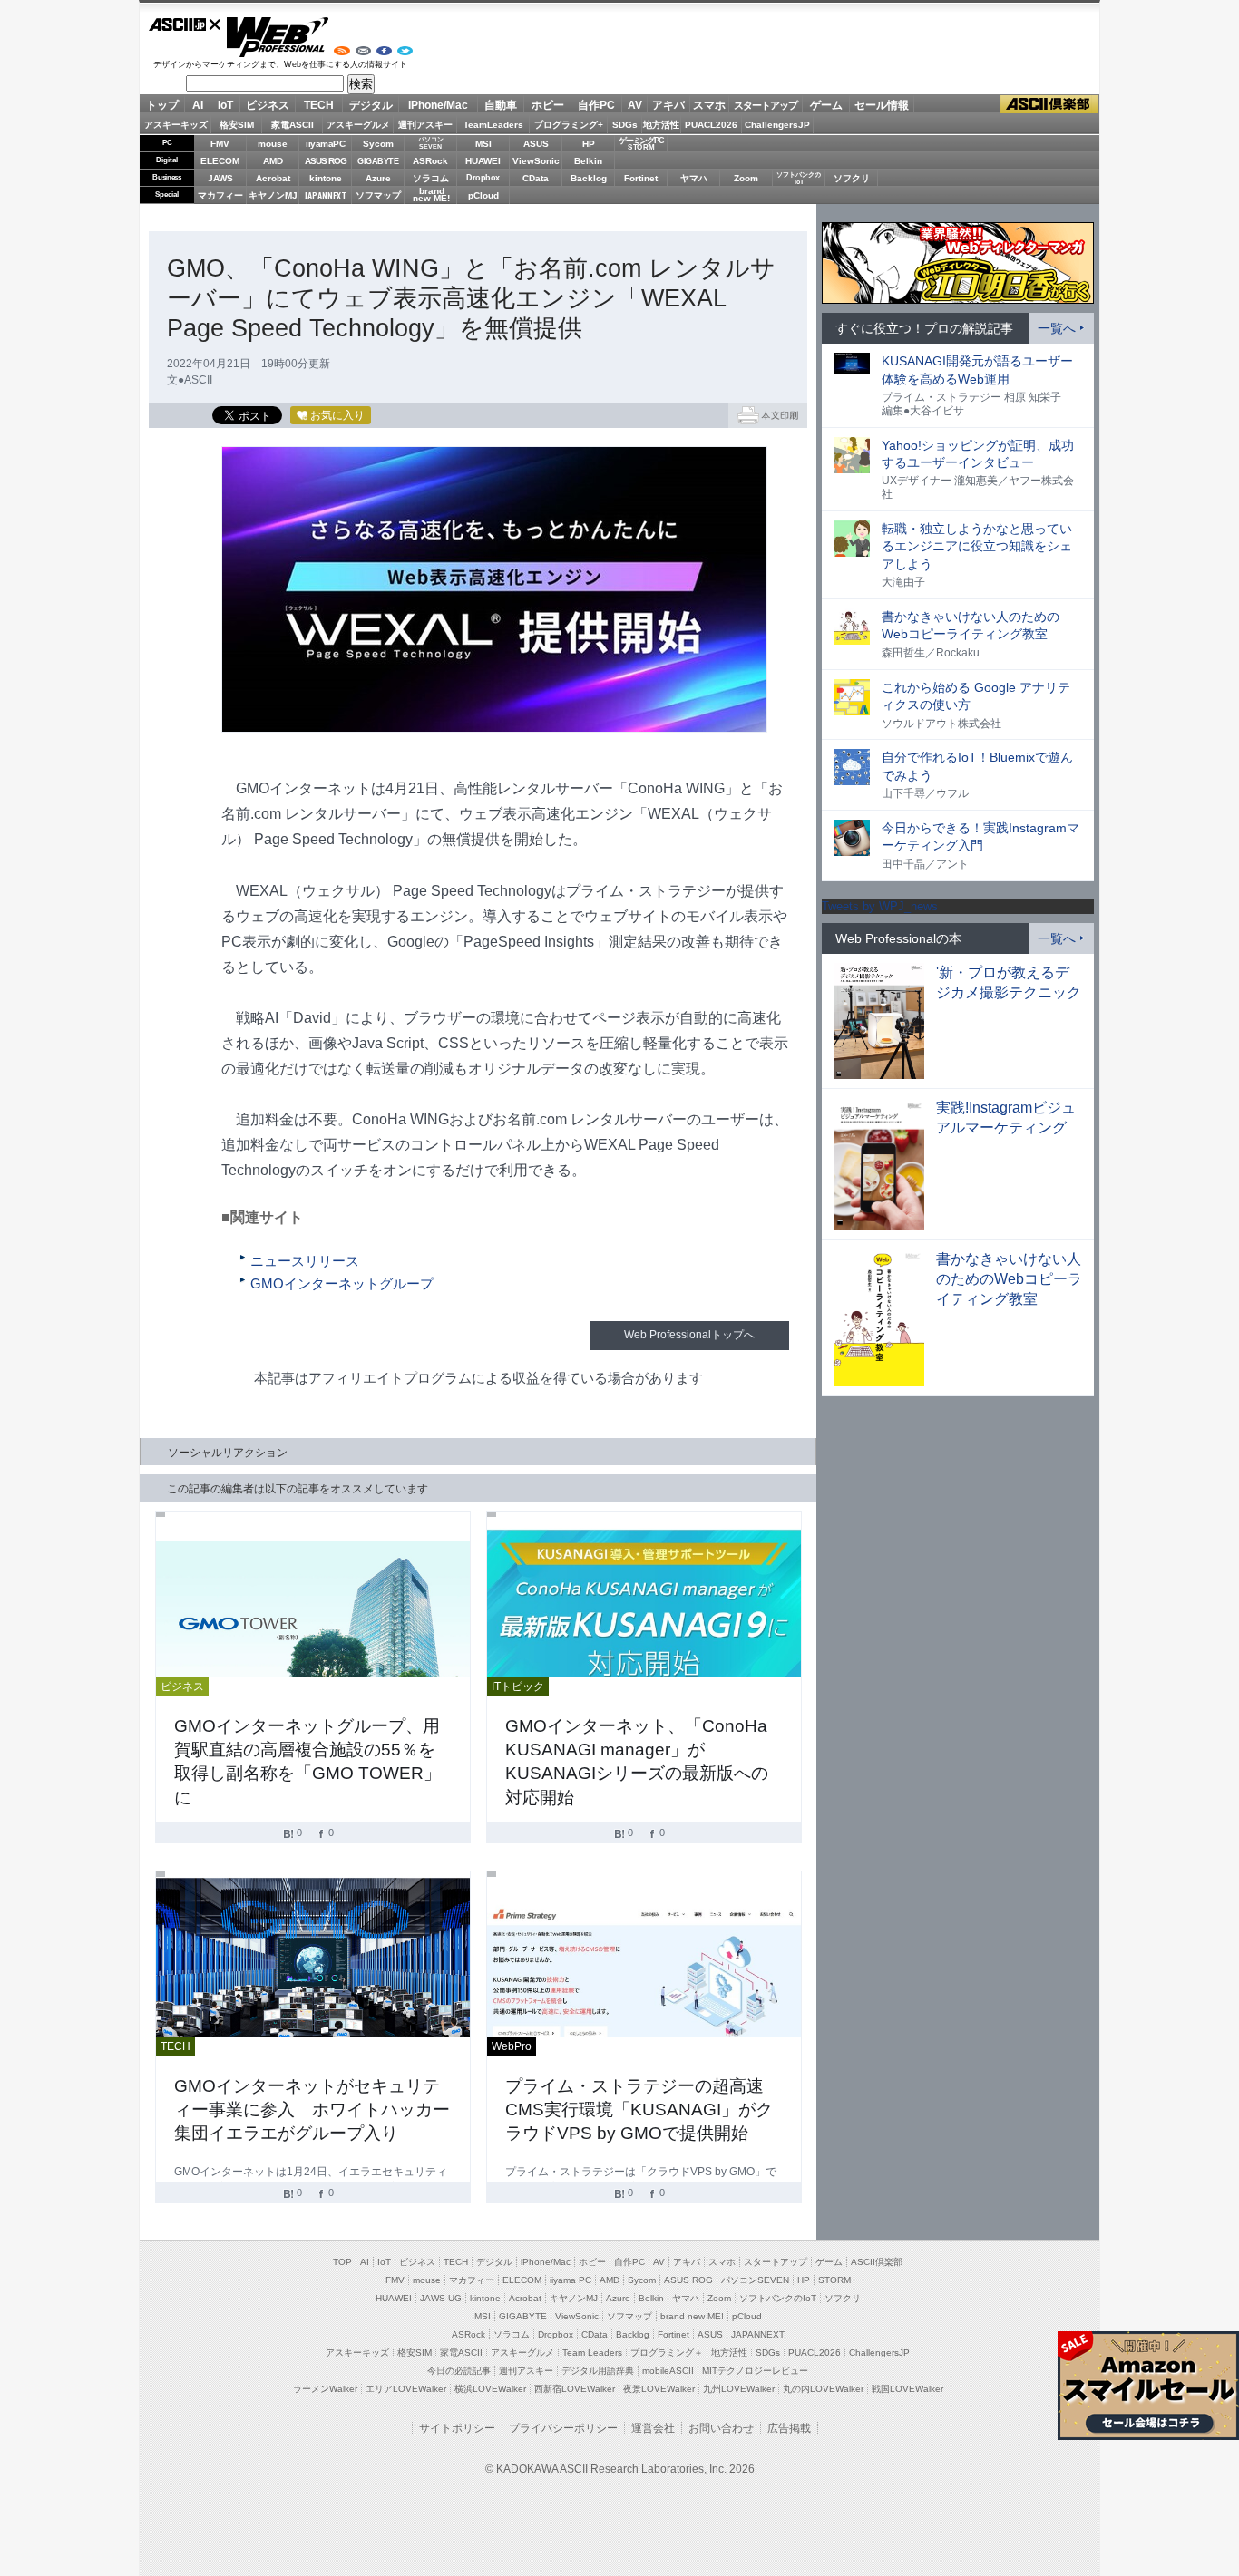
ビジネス (268, 105)
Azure (378, 178)
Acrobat (273, 178)
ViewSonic (536, 161)
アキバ (668, 105)
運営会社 (653, 2428)
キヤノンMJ (273, 195)
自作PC (596, 105)
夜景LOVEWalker (659, 2389)
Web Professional (277, 37)
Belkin (588, 161)
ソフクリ (852, 178)
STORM (834, 2280)
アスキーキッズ (176, 125)
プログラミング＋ (667, 2352)
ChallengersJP (777, 125)
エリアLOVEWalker (406, 2389)
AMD (273, 161)
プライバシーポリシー (563, 2428)
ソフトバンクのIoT (799, 178)
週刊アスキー (425, 125)
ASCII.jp (185, 24)
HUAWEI (483, 161)
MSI (483, 144)
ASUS (536, 144)
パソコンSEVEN (431, 143)
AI (198, 105)
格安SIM (237, 125)
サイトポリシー (457, 2428)
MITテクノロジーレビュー (755, 2371)
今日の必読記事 (459, 2371)
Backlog (589, 178)
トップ (162, 105)
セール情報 (882, 105)
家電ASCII (293, 125)
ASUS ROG (326, 161)
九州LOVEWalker (739, 2389)
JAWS (220, 178)
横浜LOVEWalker (490, 2389)
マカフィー (220, 195)
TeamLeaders (493, 125)
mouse (273, 144)
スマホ (709, 105)
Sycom (378, 144)
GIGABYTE (378, 161)
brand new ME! (692, 2316)
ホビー (548, 105)
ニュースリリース (305, 1261)
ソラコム (431, 178)
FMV (220, 144)
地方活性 (661, 125)
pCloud (483, 195)
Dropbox (483, 178)
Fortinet (641, 178)
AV (635, 105)
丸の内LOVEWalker (823, 2389)
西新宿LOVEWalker (575, 2389)
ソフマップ (378, 195)
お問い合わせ (721, 2428)
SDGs (625, 125)
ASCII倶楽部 (1049, 105)
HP (589, 144)
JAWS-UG (441, 2298)
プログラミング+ (569, 125)
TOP (342, 2262)
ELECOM (220, 161)
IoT (225, 105)
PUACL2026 (711, 125)
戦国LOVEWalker (907, 2389)
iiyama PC (571, 2280)
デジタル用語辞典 (598, 2371)
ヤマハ (694, 178)
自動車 (501, 105)
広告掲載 (789, 2428)
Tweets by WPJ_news (880, 906)
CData (536, 178)
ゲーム (826, 105)
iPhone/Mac (438, 105)
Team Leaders (592, 2352)
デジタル (371, 105)
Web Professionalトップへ (689, 1335)
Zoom (746, 178)
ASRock (430, 161)
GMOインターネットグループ (342, 1284)
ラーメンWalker (325, 2389)
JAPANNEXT (325, 195)
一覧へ (1057, 328)
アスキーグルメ (358, 125)
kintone (326, 178)
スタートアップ (766, 105)
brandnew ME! (431, 195)
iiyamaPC (325, 144)
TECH (319, 105)
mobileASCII (668, 2371)
